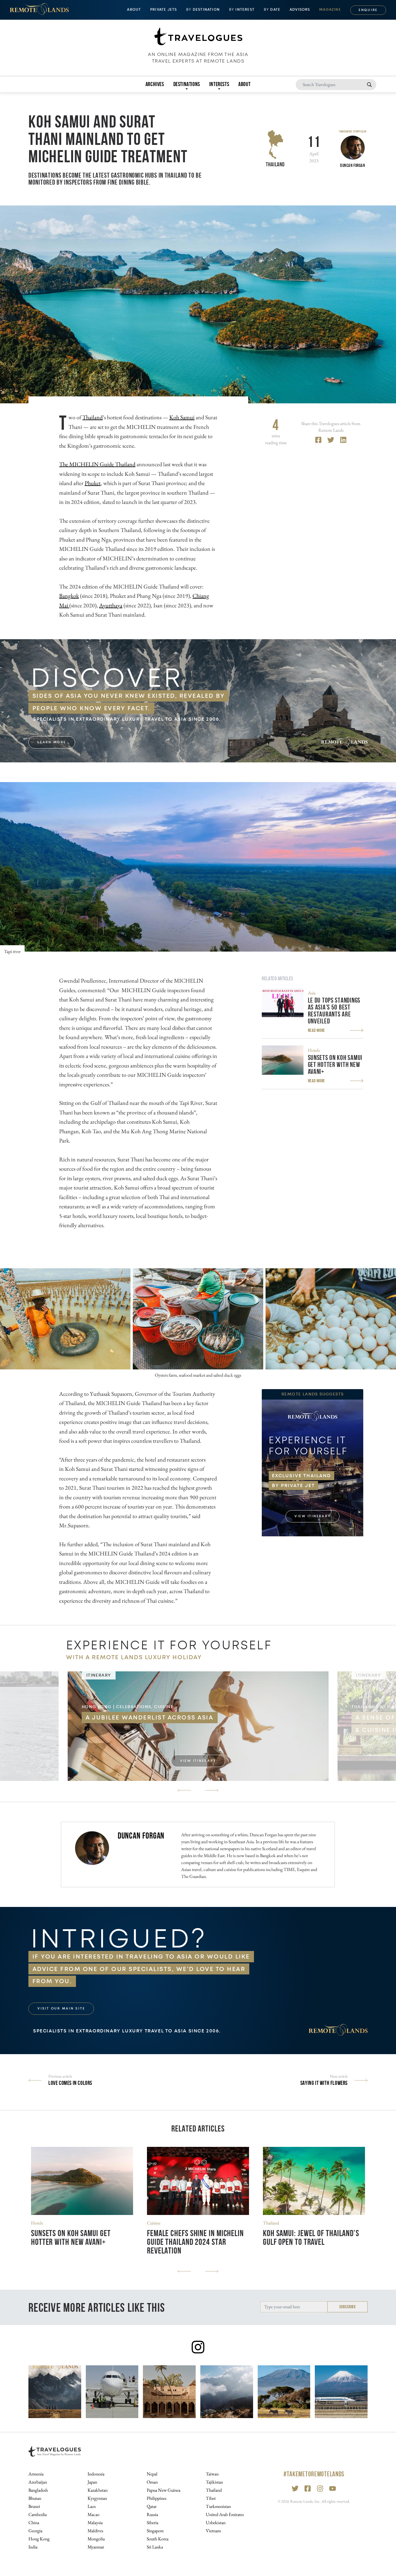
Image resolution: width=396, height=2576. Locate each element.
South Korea (158, 2539)
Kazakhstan (98, 2490)
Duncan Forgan (141, 1836)
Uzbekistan (216, 2523)
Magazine (330, 10)
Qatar (152, 2506)
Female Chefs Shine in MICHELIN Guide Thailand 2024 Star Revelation (195, 2242)
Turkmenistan (218, 2506)
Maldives (95, 2531)
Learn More (52, 742)
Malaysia (95, 2523)
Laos (92, 2506)
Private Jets (164, 10)
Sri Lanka (155, 2547)
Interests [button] (219, 84)
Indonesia (96, 2474)
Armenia (36, 2474)
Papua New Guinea (164, 2490)
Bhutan (35, 2498)
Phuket (93, 483)
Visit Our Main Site (61, 2008)
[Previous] (184, 1790)
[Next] (212, 1790)
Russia (152, 2514)
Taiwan (212, 2474)
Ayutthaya (111, 605)
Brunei (34, 2506)
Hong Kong (39, 2539)
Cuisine (154, 2223)
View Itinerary (313, 1516)
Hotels (314, 1050)
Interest (242, 10)
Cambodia (38, 2514)
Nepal (152, 2474)
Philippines (157, 2498)
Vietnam (213, 2531)
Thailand (275, 164)
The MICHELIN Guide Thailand (97, 464)
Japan (92, 2482)
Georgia (35, 2531)
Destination (203, 10)
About (244, 84)
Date (272, 10)
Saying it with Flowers (324, 2083)
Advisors (300, 10)
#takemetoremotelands (314, 2474)
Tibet (211, 2498)
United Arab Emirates (225, 2514)
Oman (152, 2482)
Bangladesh (38, 2490)
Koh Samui (182, 417)
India (33, 2547)
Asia (312, 993)
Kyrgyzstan (97, 2498)
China (34, 2523)
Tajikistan (214, 2482)
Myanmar (96, 2547)
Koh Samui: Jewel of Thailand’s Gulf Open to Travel (311, 2237)
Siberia (152, 2523)
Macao (93, 2514)
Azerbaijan (38, 2482)
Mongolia (96, 2539)
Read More (316, 1030)
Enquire (368, 10)
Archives (155, 84)
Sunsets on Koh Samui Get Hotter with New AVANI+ (335, 1065)
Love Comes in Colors (70, 2083)
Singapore (155, 2531)
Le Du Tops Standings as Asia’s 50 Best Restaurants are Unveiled (334, 1011)
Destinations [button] (187, 84)
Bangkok (69, 596)
